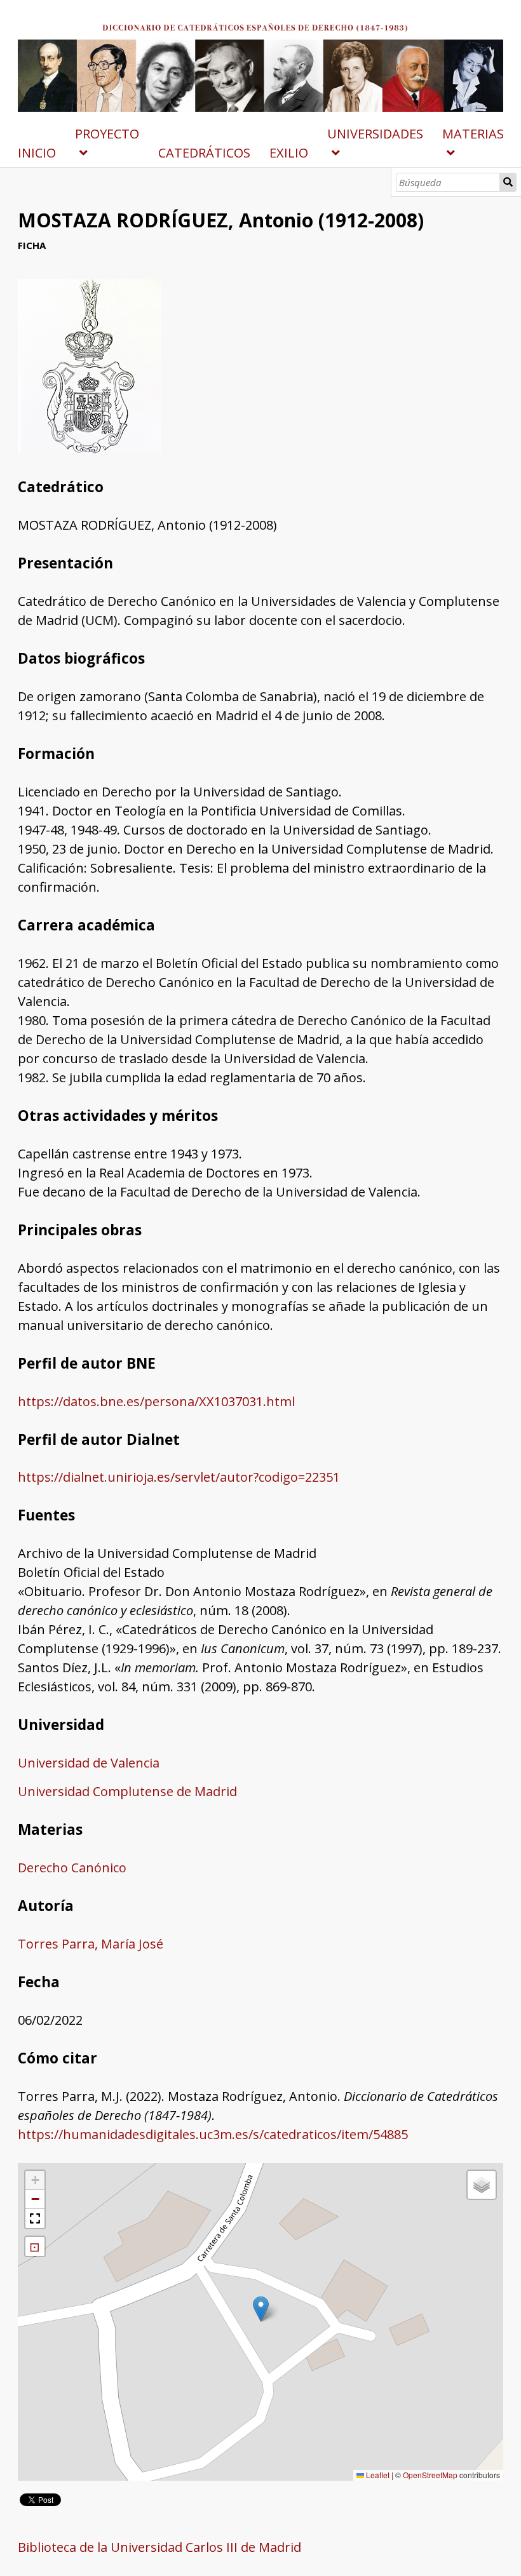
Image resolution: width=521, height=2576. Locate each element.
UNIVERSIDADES (375, 134)
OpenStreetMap (430, 2475)
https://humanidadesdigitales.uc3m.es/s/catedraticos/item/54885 (213, 2134)
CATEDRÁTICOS (204, 153)
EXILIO (289, 153)
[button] (261, 2309)
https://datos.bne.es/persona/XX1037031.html (156, 1401)
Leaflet (377, 2475)
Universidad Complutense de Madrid (127, 1791)
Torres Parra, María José (91, 1944)
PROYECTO (107, 134)
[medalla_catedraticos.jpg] (89, 449)
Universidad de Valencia (89, 1763)
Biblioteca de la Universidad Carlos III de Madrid (159, 2547)
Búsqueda (508, 182)
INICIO (37, 153)
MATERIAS (473, 134)
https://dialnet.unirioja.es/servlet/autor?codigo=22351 (179, 1477)
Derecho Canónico (72, 1868)
